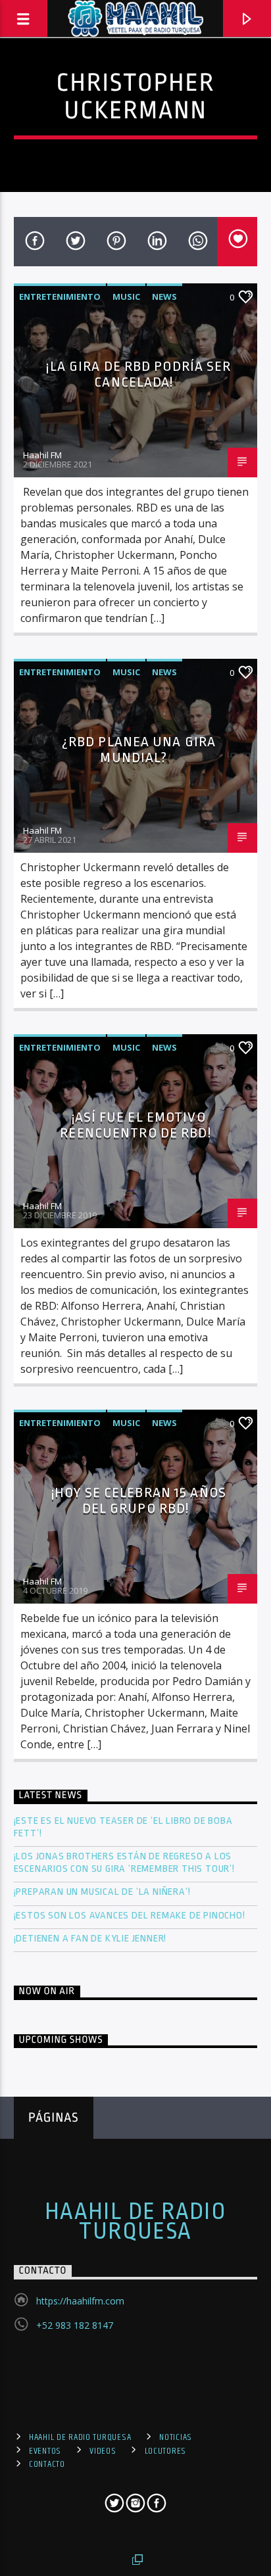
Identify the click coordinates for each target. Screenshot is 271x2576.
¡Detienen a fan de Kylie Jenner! (90, 1939)
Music (126, 297)
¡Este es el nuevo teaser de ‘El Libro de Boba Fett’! (123, 1827)
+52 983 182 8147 (75, 2325)
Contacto (47, 2464)
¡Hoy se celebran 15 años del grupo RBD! (139, 1501)
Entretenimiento (60, 297)
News (164, 297)
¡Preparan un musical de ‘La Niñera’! (104, 1892)
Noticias (176, 2437)
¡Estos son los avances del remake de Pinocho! (130, 1916)
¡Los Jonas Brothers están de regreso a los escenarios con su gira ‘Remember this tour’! (126, 1863)
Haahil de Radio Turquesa (136, 2222)
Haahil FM (42, 455)
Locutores (165, 2451)
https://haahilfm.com (80, 2301)
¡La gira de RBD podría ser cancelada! (138, 374)
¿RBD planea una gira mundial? (139, 750)
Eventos (45, 2451)
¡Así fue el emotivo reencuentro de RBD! (135, 1125)
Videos (103, 2451)
